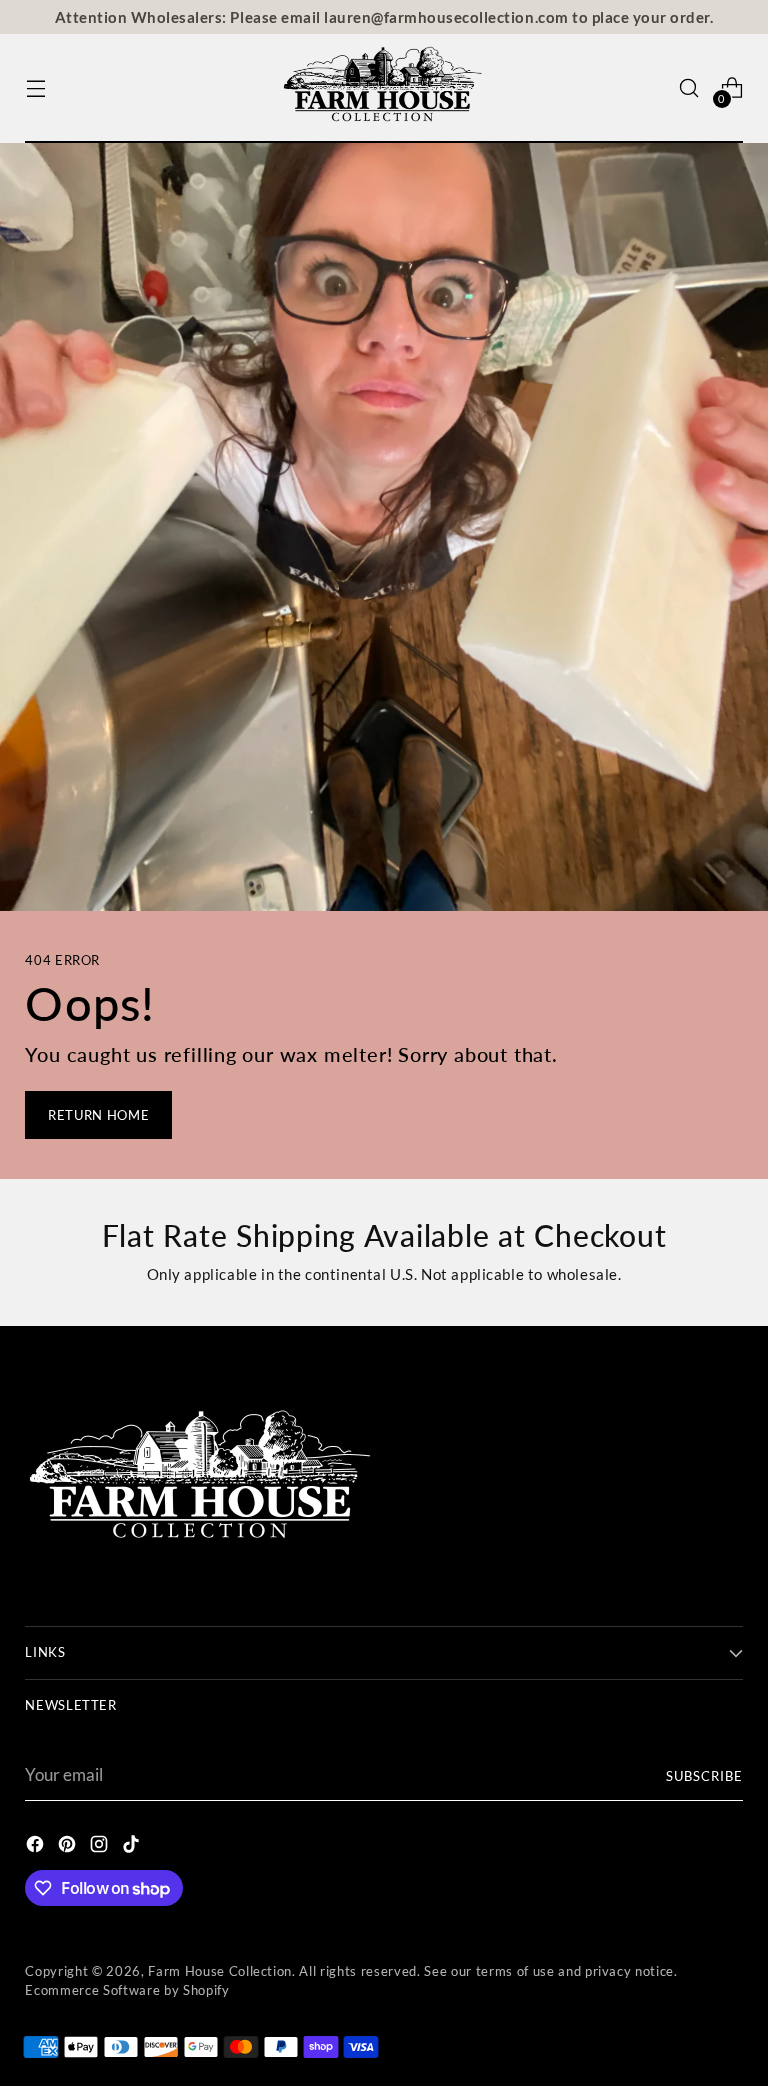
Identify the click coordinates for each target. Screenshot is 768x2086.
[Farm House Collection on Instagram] (101, 1847)
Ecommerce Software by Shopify (127, 1990)
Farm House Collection (220, 1971)
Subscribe (704, 1776)
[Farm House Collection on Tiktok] (133, 1847)
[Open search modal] (689, 88)
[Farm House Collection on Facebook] (37, 1847)
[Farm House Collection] (384, 88)
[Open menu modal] (35, 88)
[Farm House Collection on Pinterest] (69, 1847)
